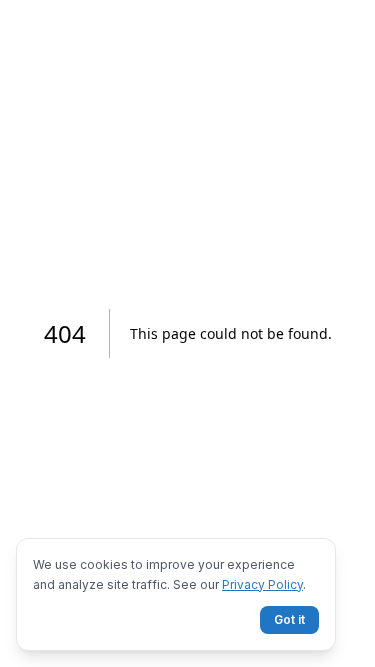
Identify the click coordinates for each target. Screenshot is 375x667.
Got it (289, 619)
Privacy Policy (262, 584)
